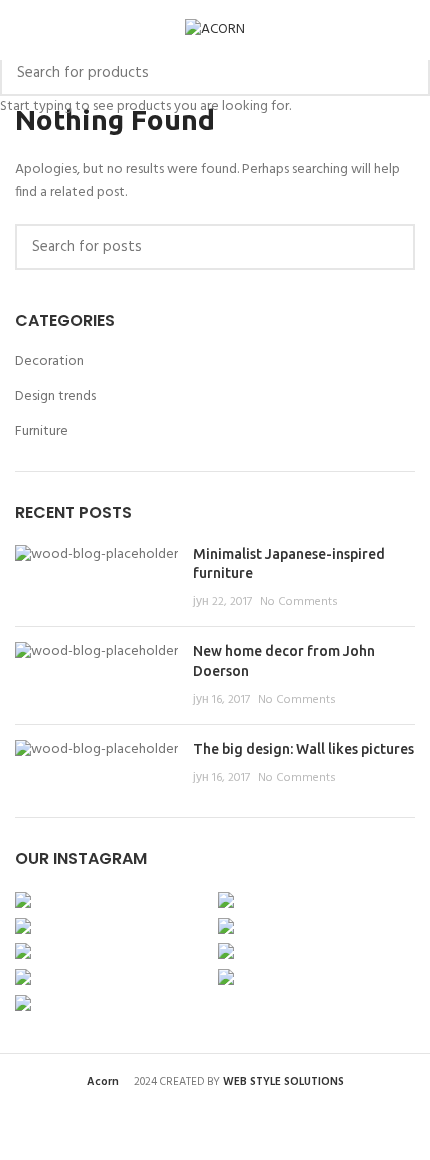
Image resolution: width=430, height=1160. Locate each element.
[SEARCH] (403, 73)
